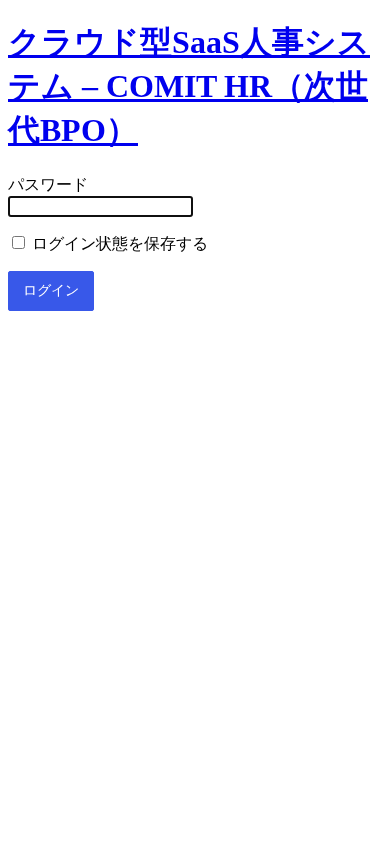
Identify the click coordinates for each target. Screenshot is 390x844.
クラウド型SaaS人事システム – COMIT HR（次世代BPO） (189, 86)
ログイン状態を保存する (118, 243)
